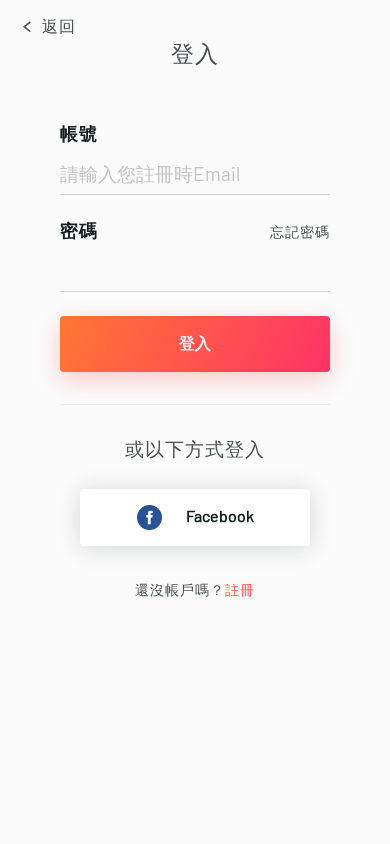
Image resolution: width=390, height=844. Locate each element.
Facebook (220, 517)
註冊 (240, 591)
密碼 (79, 232)
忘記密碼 (300, 233)
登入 (195, 344)
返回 (57, 27)
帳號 (79, 135)
